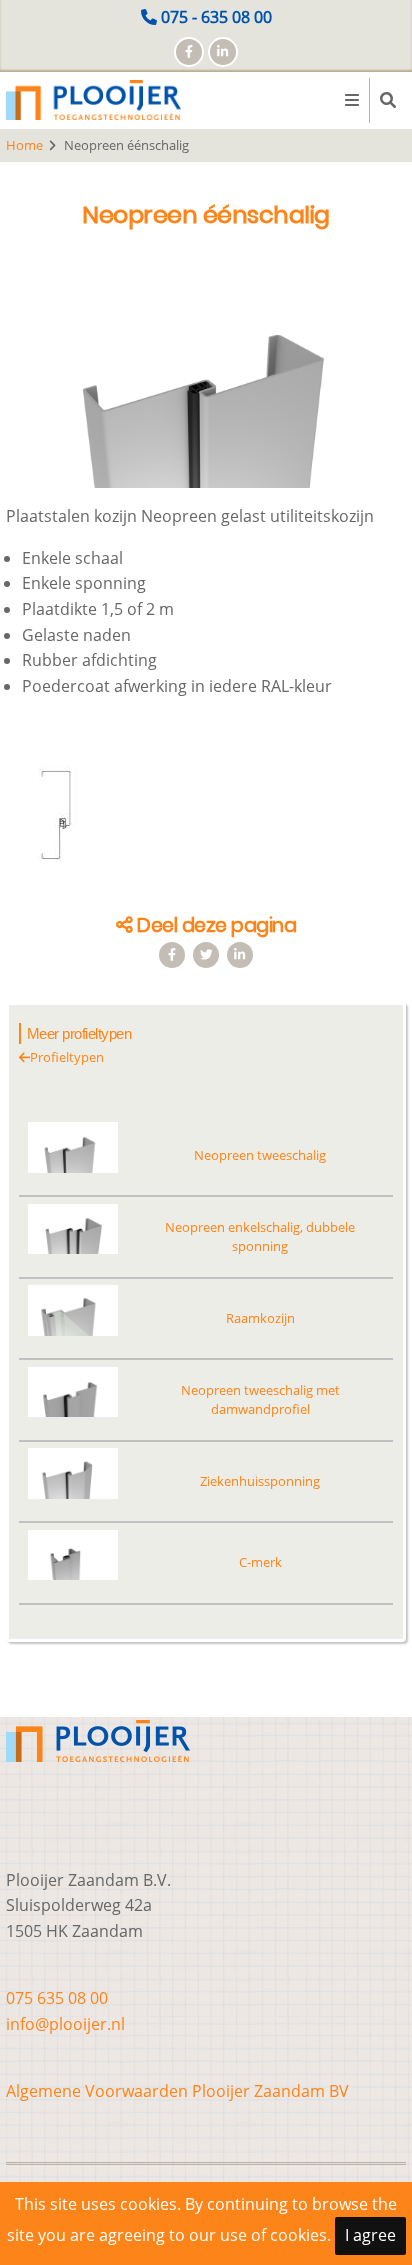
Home (24, 145)
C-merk (260, 1562)
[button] (206, 382)
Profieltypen (67, 1057)
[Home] (93, 99)
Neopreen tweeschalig (260, 1155)
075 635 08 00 (57, 1998)
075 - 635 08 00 (216, 17)
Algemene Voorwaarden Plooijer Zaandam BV (177, 2091)
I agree (370, 2235)
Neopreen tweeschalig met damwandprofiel (260, 1399)
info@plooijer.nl (65, 2024)
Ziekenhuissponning (260, 1481)
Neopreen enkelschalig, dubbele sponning (260, 1236)
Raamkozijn (260, 1318)
